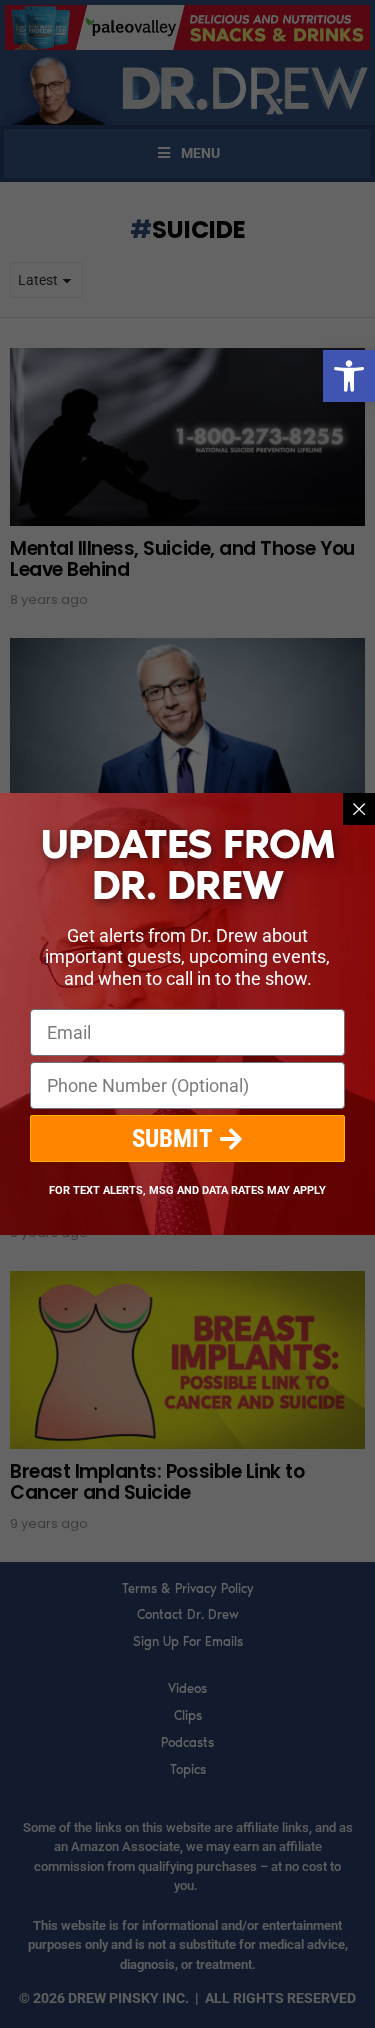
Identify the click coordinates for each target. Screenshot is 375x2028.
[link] (349, 376)
